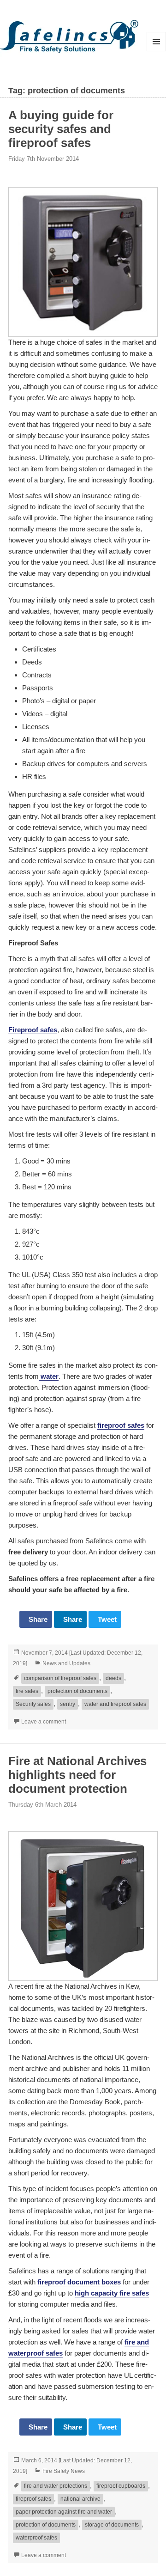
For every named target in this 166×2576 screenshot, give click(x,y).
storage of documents (112, 2525)
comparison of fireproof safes (60, 1678)
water (49, 1376)
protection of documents (77, 1691)
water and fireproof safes (115, 1704)
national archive (80, 2499)
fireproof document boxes (79, 2282)
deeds (113, 1678)
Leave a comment (44, 1722)
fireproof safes (121, 1425)
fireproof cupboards (121, 2486)
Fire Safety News (64, 2471)
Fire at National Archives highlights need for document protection (77, 1775)
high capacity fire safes (112, 2293)
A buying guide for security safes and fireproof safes (61, 129)
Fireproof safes (33, 1030)
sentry (68, 1704)
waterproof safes (36, 2538)
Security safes (33, 1704)
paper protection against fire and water (64, 2512)
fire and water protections (56, 2486)
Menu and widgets (157, 51)
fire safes (27, 1691)
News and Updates (66, 1663)
